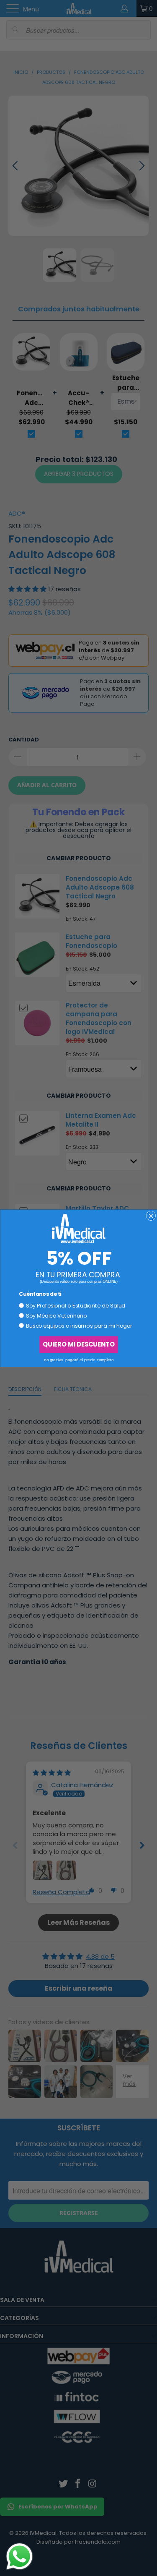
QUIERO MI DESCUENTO (78, 1344)
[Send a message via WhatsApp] (19, 2556)
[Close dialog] (151, 1216)
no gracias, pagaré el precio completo (78, 1359)
